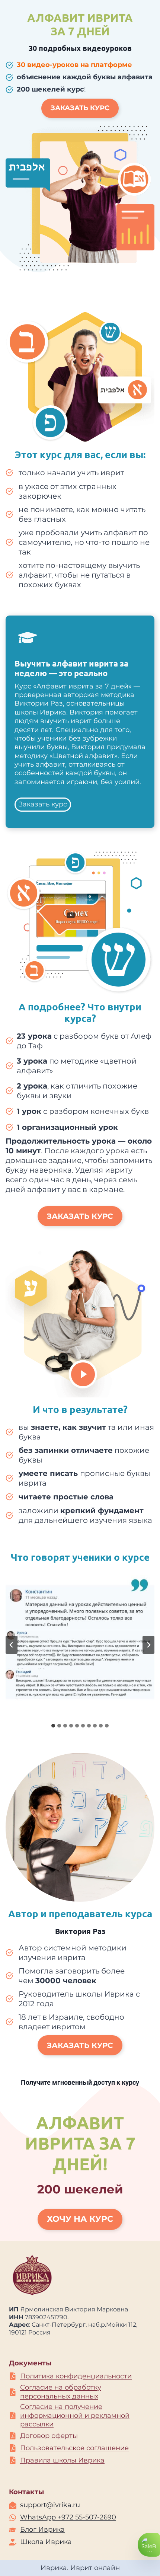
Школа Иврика (46, 2542)
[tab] (53, 1726)
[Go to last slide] (12, 1645)
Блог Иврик (40, 2529)
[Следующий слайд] (148, 1645)
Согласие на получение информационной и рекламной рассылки (75, 2415)
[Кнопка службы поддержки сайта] (149, 2545)
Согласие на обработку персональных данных (61, 2392)
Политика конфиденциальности (76, 2376)
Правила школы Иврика (62, 2460)
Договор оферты (49, 2436)
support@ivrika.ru (50, 2505)
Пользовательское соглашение (74, 2448)
